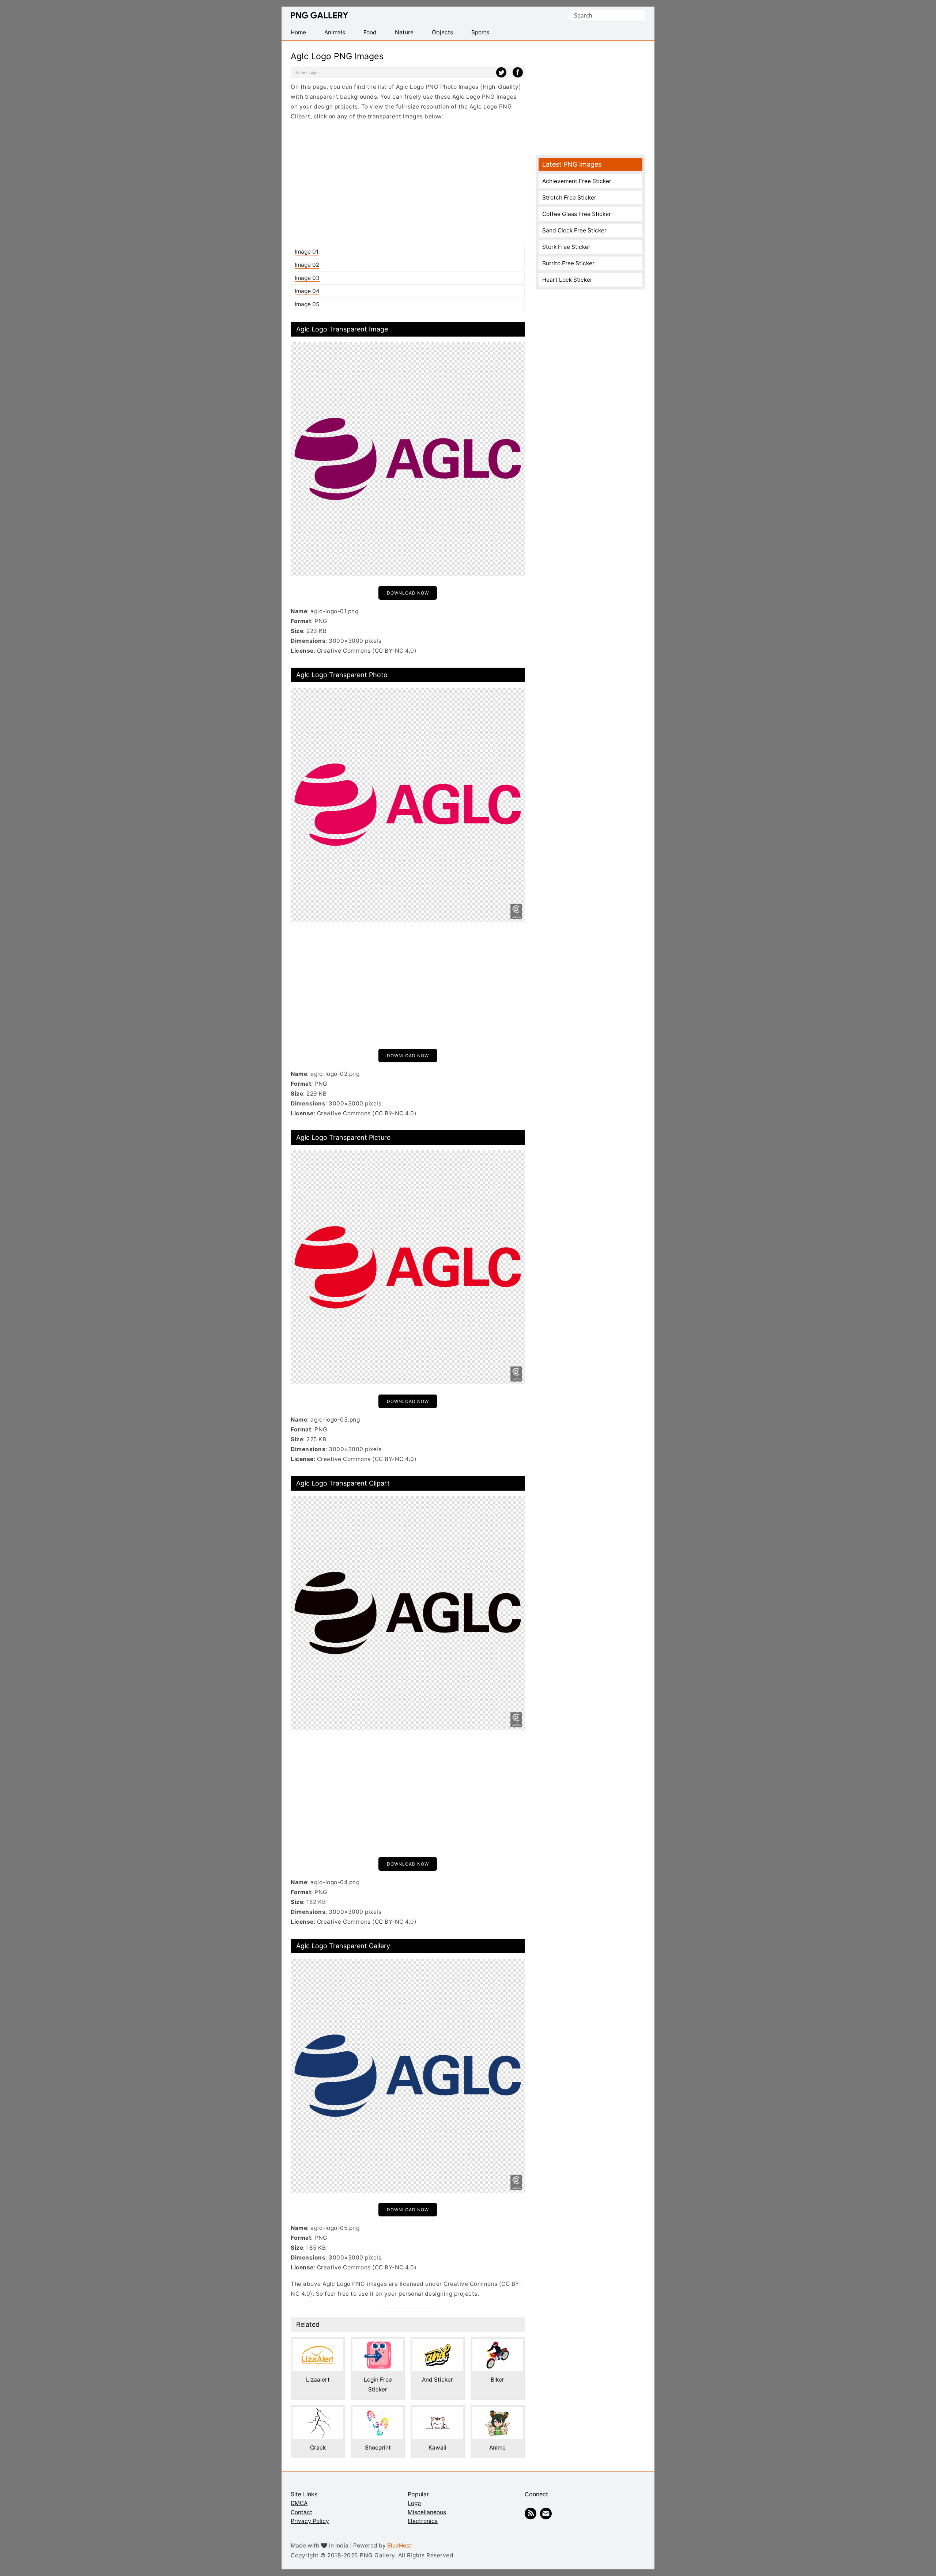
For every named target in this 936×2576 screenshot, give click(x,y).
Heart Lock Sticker (567, 280)
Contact (301, 2512)
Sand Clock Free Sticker (574, 230)
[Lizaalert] (318, 2344)
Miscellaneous (427, 2512)
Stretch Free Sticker (569, 198)
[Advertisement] (408, 183)
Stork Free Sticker (566, 247)
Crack (318, 2448)
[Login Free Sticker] (378, 2344)
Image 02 (307, 265)
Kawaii (437, 2448)
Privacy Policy (310, 2521)
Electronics (423, 2521)
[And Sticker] (438, 2344)
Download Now (408, 593)
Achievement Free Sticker (577, 181)
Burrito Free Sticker (568, 263)
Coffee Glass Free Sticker (577, 214)
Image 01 (307, 252)
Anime (497, 2448)
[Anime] (498, 2412)
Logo (313, 72)
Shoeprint (378, 2448)
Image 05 (307, 304)
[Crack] (318, 2412)
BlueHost (399, 2545)
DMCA (299, 2503)
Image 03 (307, 278)
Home (300, 72)
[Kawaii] (438, 2412)
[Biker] (498, 2344)
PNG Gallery (319, 15)
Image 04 (307, 291)
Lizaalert (318, 2380)
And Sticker (437, 2380)
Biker (497, 2380)
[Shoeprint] (378, 2412)
